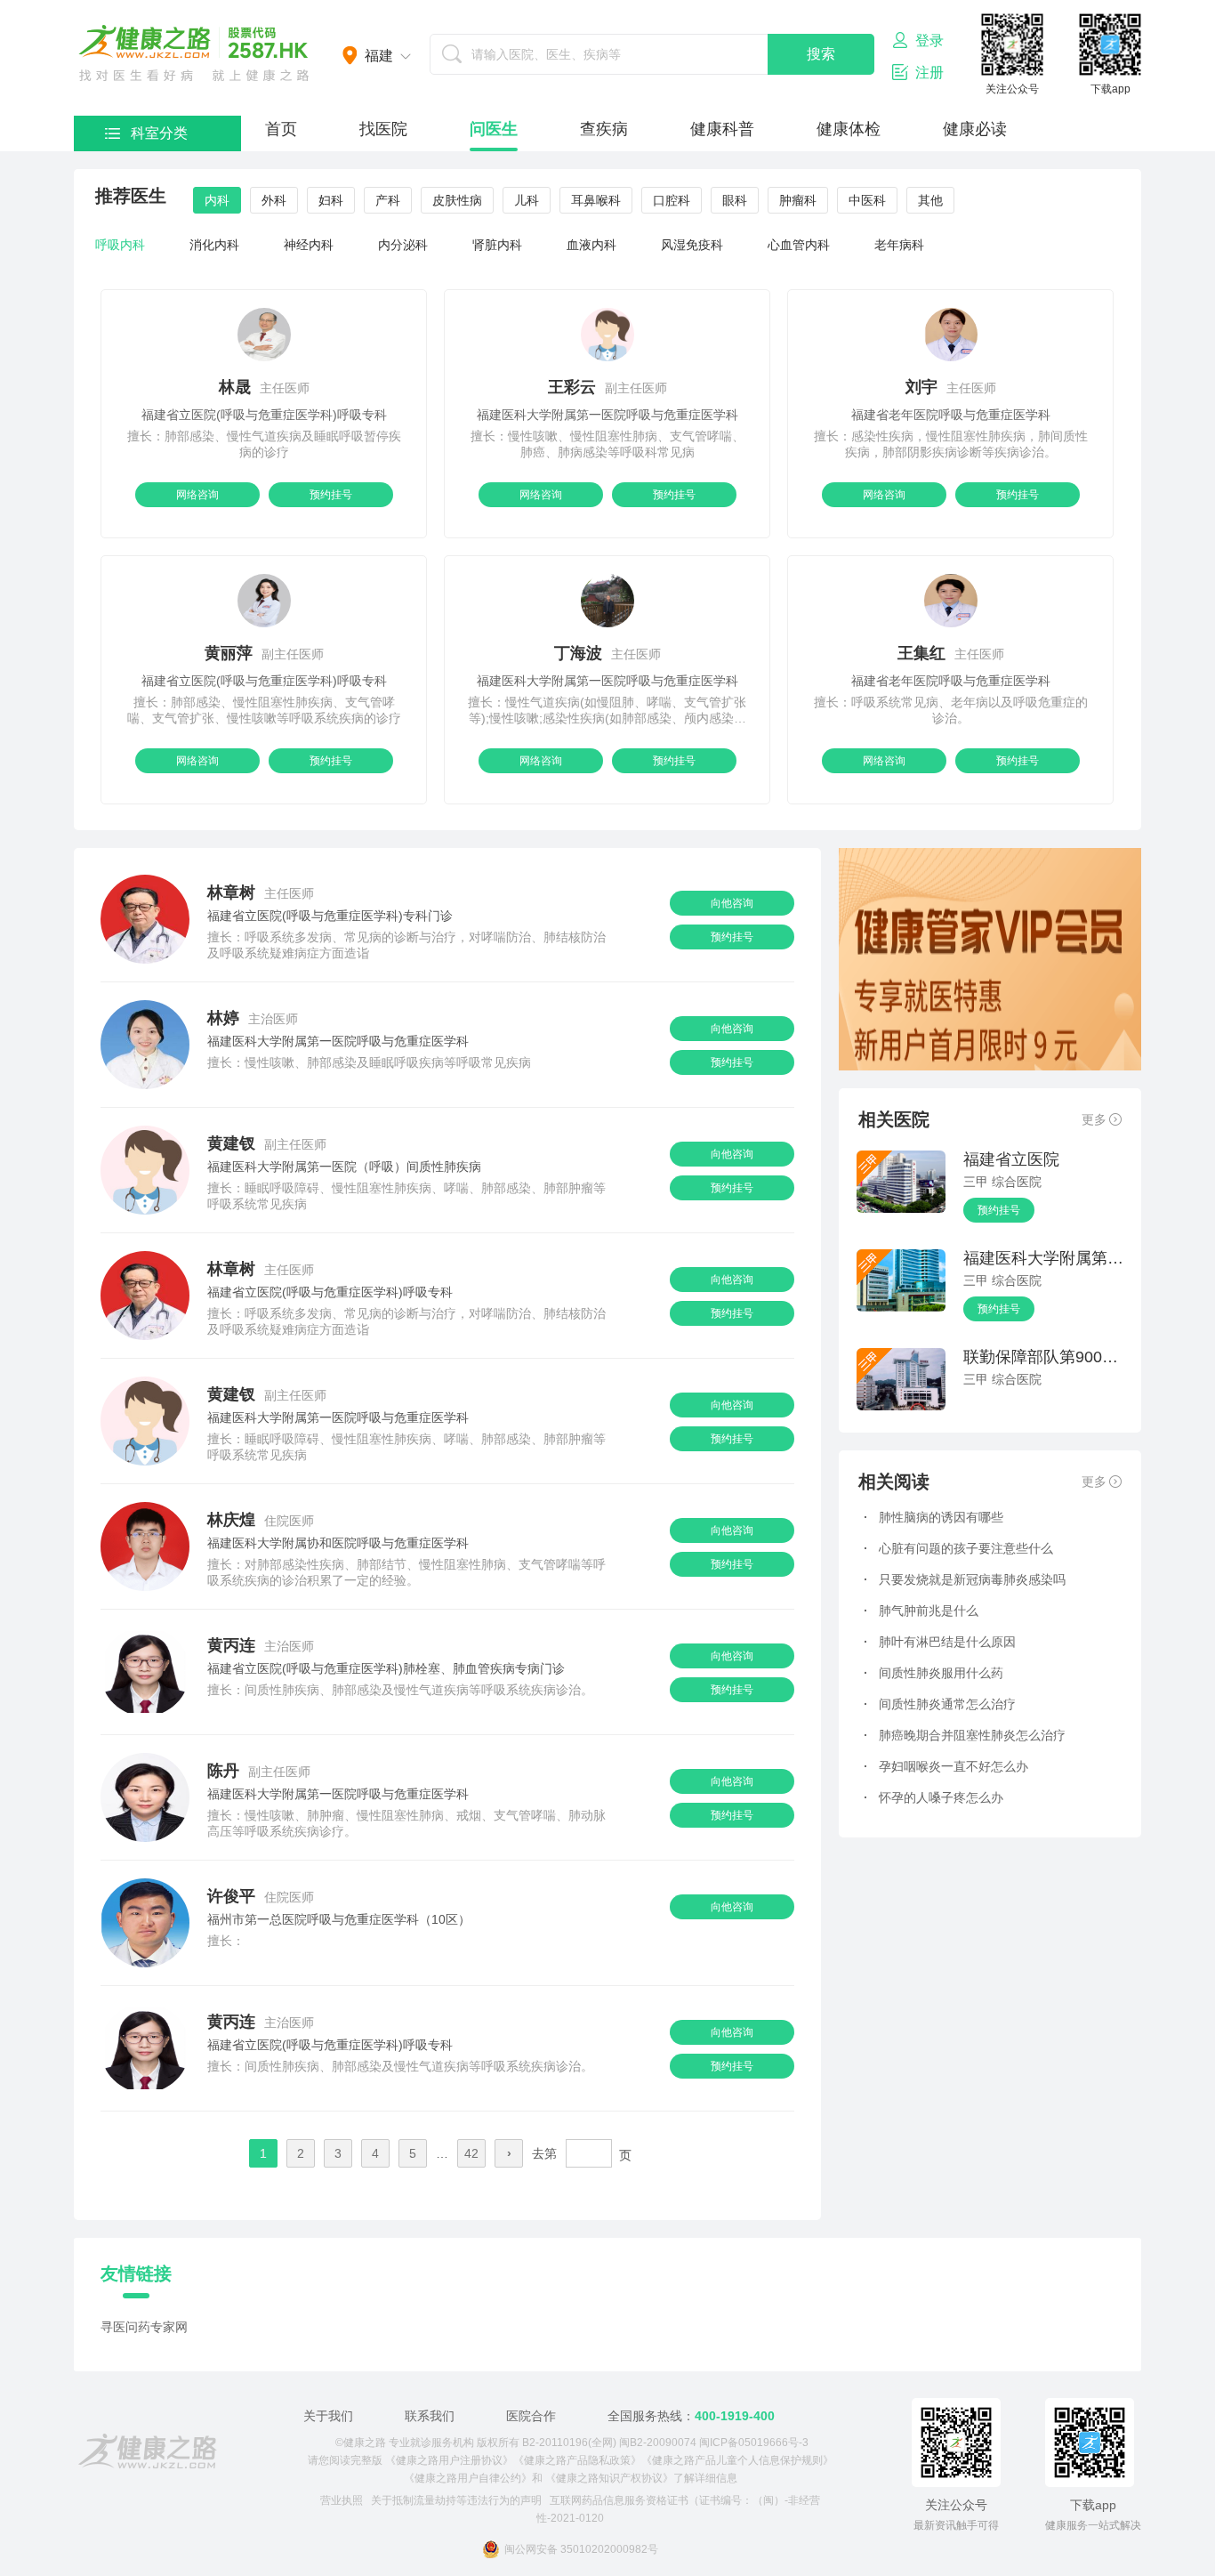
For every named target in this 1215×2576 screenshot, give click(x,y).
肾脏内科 (497, 245)
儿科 (527, 200)
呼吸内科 (120, 245)
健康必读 (975, 129)
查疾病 (604, 129)
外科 (274, 200)
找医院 (383, 129)
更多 (1094, 1119)
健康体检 (849, 129)
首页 (281, 129)
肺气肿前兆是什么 (921, 1611)
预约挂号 (331, 495)
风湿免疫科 (692, 245)
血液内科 (591, 245)
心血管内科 (799, 245)
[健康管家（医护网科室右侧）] (990, 1008)
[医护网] (147, 2451)
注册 (929, 73)
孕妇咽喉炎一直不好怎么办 (946, 1766)
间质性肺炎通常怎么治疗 (940, 1704)
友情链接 (136, 2273)
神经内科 (309, 245)
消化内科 (214, 245)
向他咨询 (732, 903)
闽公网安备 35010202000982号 (581, 2549)
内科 (217, 200)
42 (471, 2153)
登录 (929, 40)
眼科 (735, 200)
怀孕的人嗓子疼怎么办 (933, 1797)
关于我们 (328, 2416)
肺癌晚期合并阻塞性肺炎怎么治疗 (965, 1735)
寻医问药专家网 (144, 2327)
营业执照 (342, 2500)
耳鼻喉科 (596, 200)
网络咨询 (197, 495)
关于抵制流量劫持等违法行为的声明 (456, 2500)
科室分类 (159, 133)
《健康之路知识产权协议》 (609, 2478)
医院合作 (531, 2416)
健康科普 (722, 129)
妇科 (331, 200)
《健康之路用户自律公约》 (468, 2478)
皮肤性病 (457, 200)
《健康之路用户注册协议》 (449, 2460)
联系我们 (430, 2416)
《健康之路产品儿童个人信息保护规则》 (737, 2460)
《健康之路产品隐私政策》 (577, 2460)
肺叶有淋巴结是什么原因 (940, 1642)
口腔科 (672, 200)
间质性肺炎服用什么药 (933, 1673)
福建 (379, 56)
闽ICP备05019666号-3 (754, 2443)
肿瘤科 (798, 200)
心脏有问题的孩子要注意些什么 (958, 1548)
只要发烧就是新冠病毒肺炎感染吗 (965, 1579)
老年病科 (899, 245)
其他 (930, 200)
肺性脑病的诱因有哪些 (933, 1517)
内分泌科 (403, 245)
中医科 (867, 200)
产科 (388, 200)
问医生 (494, 129)
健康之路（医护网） (194, 53)
